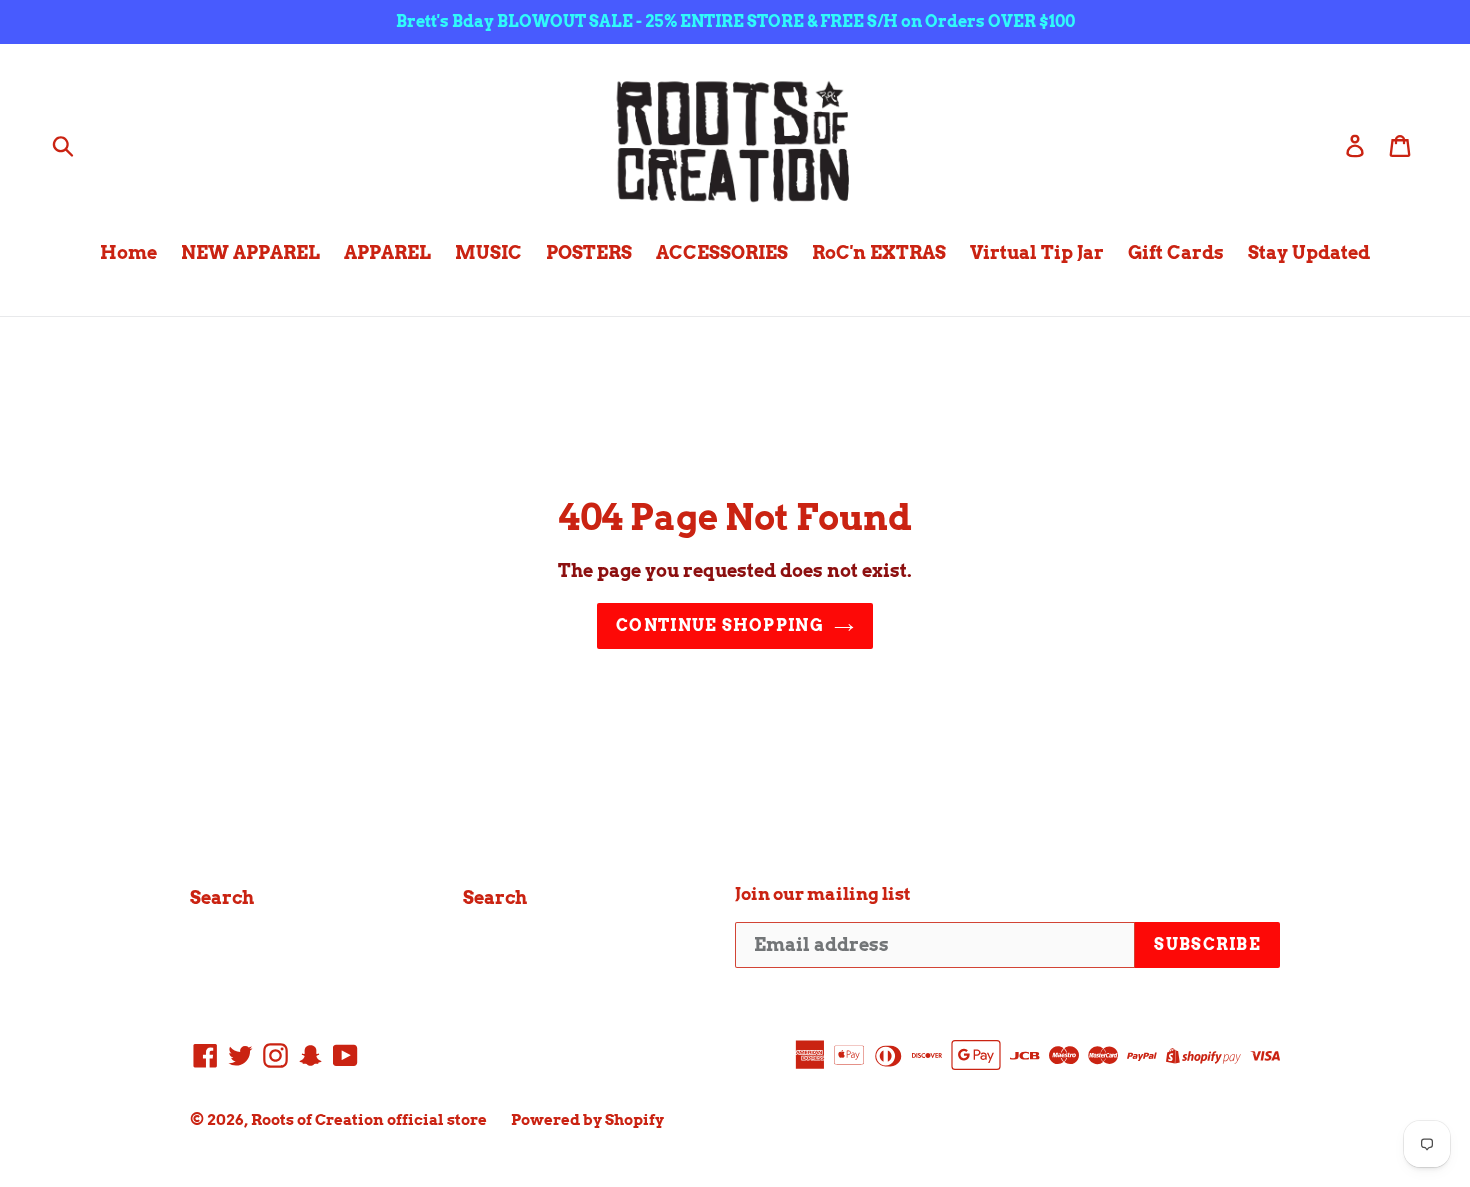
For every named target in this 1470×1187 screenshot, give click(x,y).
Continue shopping (720, 625)
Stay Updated (1309, 252)
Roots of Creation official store (369, 1120)
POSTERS (589, 252)
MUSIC (488, 252)
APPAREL (387, 252)
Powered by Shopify (587, 1120)
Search (222, 897)
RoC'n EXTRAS (879, 252)
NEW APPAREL (250, 252)
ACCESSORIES (722, 252)
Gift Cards (1176, 252)
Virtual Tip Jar (1037, 252)
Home (128, 252)
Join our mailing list (823, 894)
